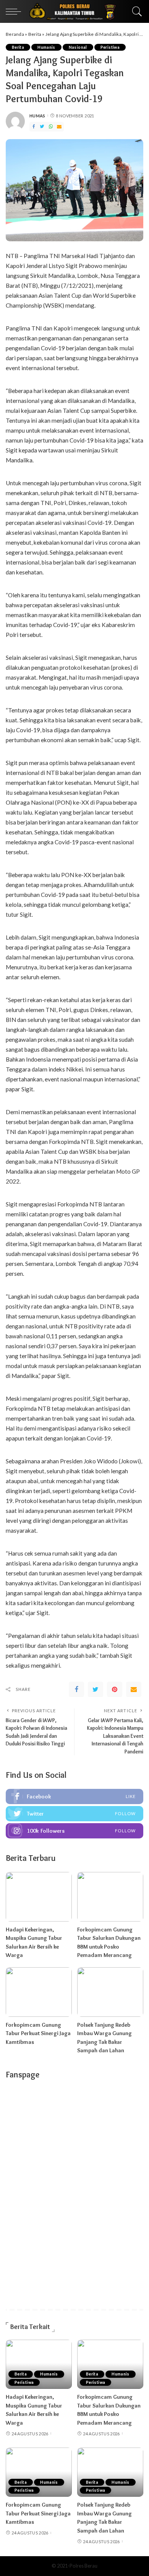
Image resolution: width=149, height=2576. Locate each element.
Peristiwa (110, 47)
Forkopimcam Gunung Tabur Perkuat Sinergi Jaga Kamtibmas (38, 2033)
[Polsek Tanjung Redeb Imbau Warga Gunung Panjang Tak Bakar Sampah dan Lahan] (110, 1992)
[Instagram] (74, 1831)
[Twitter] (42, 127)
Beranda (15, 34)
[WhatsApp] (51, 127)
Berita (35, 34)
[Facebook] (34, 127)
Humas (37, 116)
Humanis (46, 47)
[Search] (135, 11)
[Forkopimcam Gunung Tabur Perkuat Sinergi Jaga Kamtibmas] (39, 1992)
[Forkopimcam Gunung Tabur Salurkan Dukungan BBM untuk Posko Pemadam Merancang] (110, 1897)
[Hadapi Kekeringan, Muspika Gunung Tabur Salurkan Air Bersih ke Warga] (39, 1897)
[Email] (59, 127)
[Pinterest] (115, 1689)
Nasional (78, 47)
